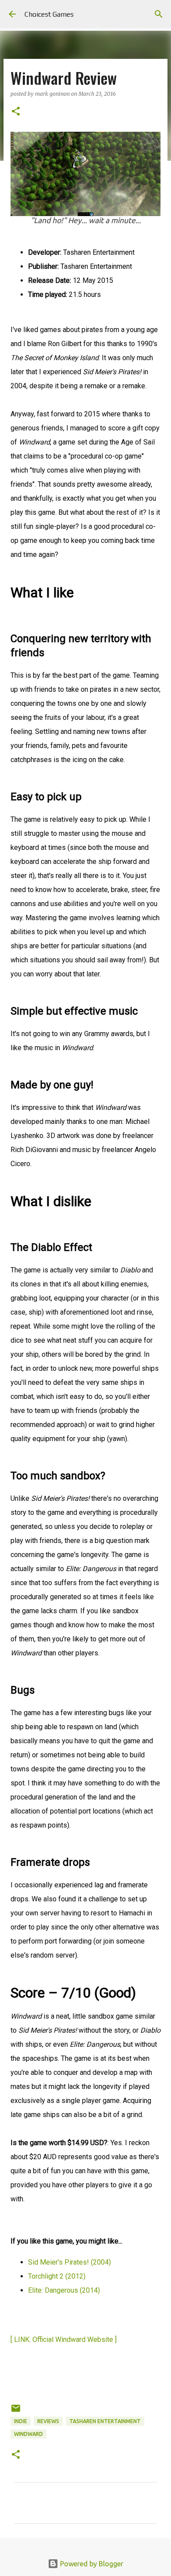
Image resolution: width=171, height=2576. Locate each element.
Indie (21, 2421)
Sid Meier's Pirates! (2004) (69, 2262)
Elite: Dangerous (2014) (64, 2290)
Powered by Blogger (91, 2564)
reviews (48, 2421)
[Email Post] (16, 2412)
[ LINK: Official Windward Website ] (64, 2339)
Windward (28, 2434)
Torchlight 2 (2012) (57, 2276)
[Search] (159, 14)
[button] (16, 112)
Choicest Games (49, 14)
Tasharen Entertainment (105, 2421)
